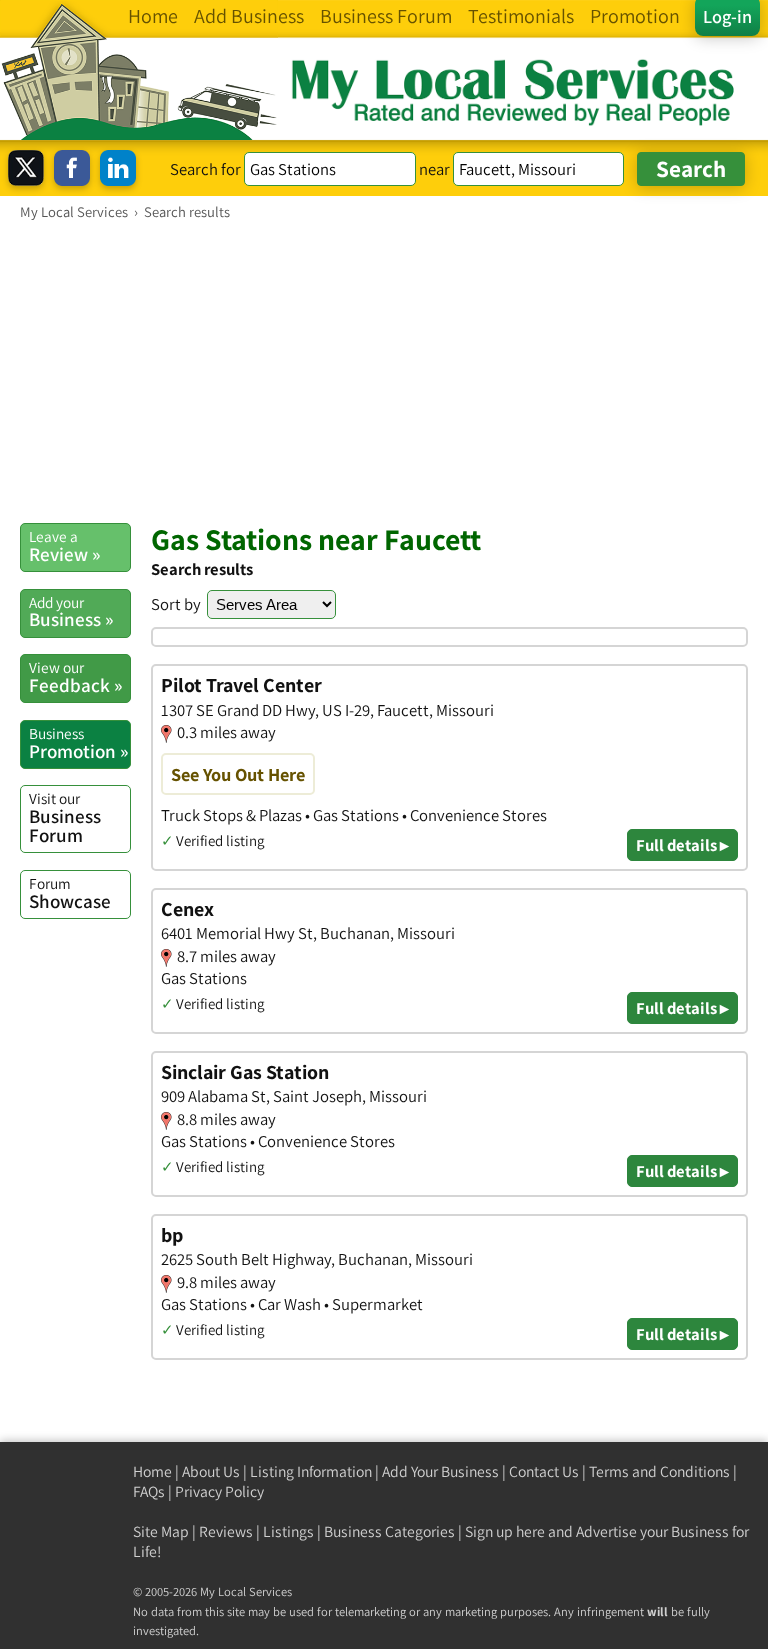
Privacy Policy (219, 1491)
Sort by (176, 604)
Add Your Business (440, 1471)
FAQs (149, 1491)
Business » (71, 612)
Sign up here (505, 1531)
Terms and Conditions (659, 1471)
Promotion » (78, 743)
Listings (288, 1531)
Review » (64, 546)
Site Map (161, 1531)
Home (152, 1471)
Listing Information (311, 1471)
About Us (211, 1471)
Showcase (70, 893)
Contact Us (544, 1471)
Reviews (226, 1531)
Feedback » (75, 677)
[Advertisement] (384, 371)
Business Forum (65, 817)
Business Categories (389, 1531)
